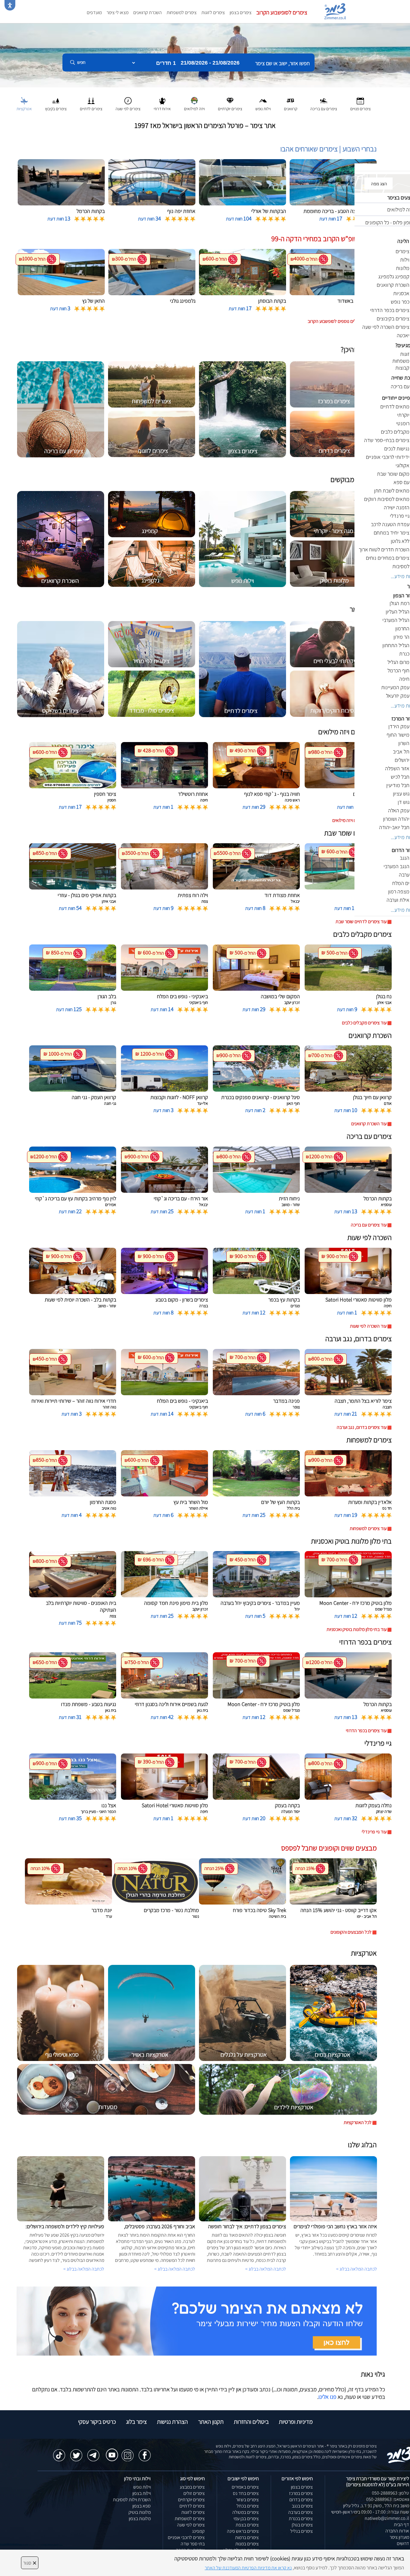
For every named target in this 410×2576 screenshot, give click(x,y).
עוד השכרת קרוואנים (369, 1124)
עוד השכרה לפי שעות (368, 1326)
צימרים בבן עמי (246, 2518)
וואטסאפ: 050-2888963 (388, 2499)
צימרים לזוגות (213, 12)
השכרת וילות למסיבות (132, 2500)
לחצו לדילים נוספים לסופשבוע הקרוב (340, 321)
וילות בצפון (142, 2493)
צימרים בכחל (248, 2506)
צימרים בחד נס (246, 2493)
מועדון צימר (399, 2537)
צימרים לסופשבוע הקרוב (282, 12)
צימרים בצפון (241, 12)
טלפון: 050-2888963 (390, 2493)
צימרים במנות (247, 2544)
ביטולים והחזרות (251, 2422)
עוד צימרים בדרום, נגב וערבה (362, 1427)
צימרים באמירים (245, 2487)
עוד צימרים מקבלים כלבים (364, 1023)
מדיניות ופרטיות (296, 2422)
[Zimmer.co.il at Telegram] (93, 2452)
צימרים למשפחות (182, 12)
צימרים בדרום (301, 2500)
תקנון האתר (211, 2422)
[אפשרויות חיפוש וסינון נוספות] (217, 92)
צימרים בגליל (301, 2531)
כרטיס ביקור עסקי (97, 2422)
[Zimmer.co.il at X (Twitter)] (76, 2452)
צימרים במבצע (192, 2487)
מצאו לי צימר (118, 12)
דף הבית (401, 2524)
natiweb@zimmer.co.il (387, 2518)
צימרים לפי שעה (191, 2525)
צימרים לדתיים (192, 2506)
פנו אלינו (327, 2397)
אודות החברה (397, 2531)
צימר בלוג (136, 2422)
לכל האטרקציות (358, 2122)
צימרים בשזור (247, 2500)
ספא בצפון (142, 2506)
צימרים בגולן (302, 2525)
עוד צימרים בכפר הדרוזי (366, 1730)
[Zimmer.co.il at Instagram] (128, 2452)
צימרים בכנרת (301, 2518)
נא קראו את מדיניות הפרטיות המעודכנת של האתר (248, 2568)
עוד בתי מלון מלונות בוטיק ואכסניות (357, 1629)
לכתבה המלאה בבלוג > (84, 2269)
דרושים (403, 2543)
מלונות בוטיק (140, 2512)
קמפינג (198, 2531)
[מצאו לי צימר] (197, 2321)
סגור (30, 2563)
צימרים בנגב (302, 2506)
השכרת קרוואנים (148, 12)
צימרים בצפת (247, 2525)
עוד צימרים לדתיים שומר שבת (361, 921)
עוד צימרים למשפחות (368, 1528)
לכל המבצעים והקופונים (351, 1932)
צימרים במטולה (246, 2512)
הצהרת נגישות (172, 2422)
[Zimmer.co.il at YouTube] (110, 2451)
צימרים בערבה (300, 2512)
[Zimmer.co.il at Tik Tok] (59, 2452)
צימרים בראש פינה (243, 2531)
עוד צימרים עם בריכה (369, 1225)
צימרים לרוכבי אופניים (186, 2537)
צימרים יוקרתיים (191, 2500)
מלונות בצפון (140, 2518)
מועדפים (94, 12)
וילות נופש (142, 2487)
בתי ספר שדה (193, 2544)
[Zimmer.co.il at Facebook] (145, 2452)
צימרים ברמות (247, 2537)
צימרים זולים (194, 2493)
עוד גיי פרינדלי (374, 1832)
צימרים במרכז (301, 2493)
